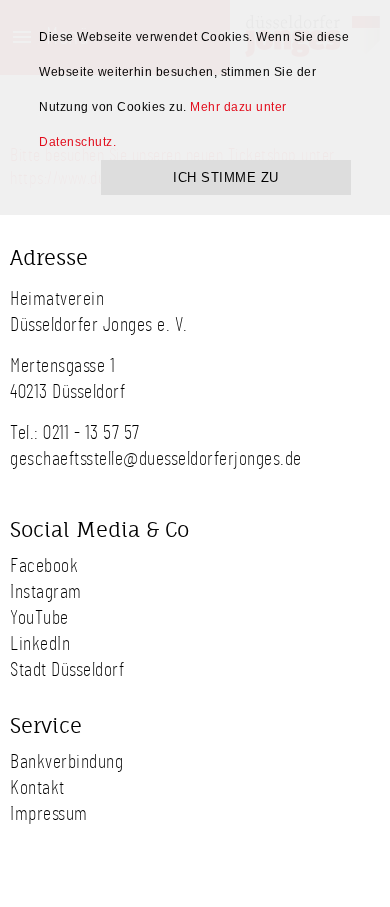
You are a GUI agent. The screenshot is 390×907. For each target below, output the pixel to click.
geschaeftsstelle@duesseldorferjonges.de (156, 459)
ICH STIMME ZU (226, 177)
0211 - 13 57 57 (91, 433)
